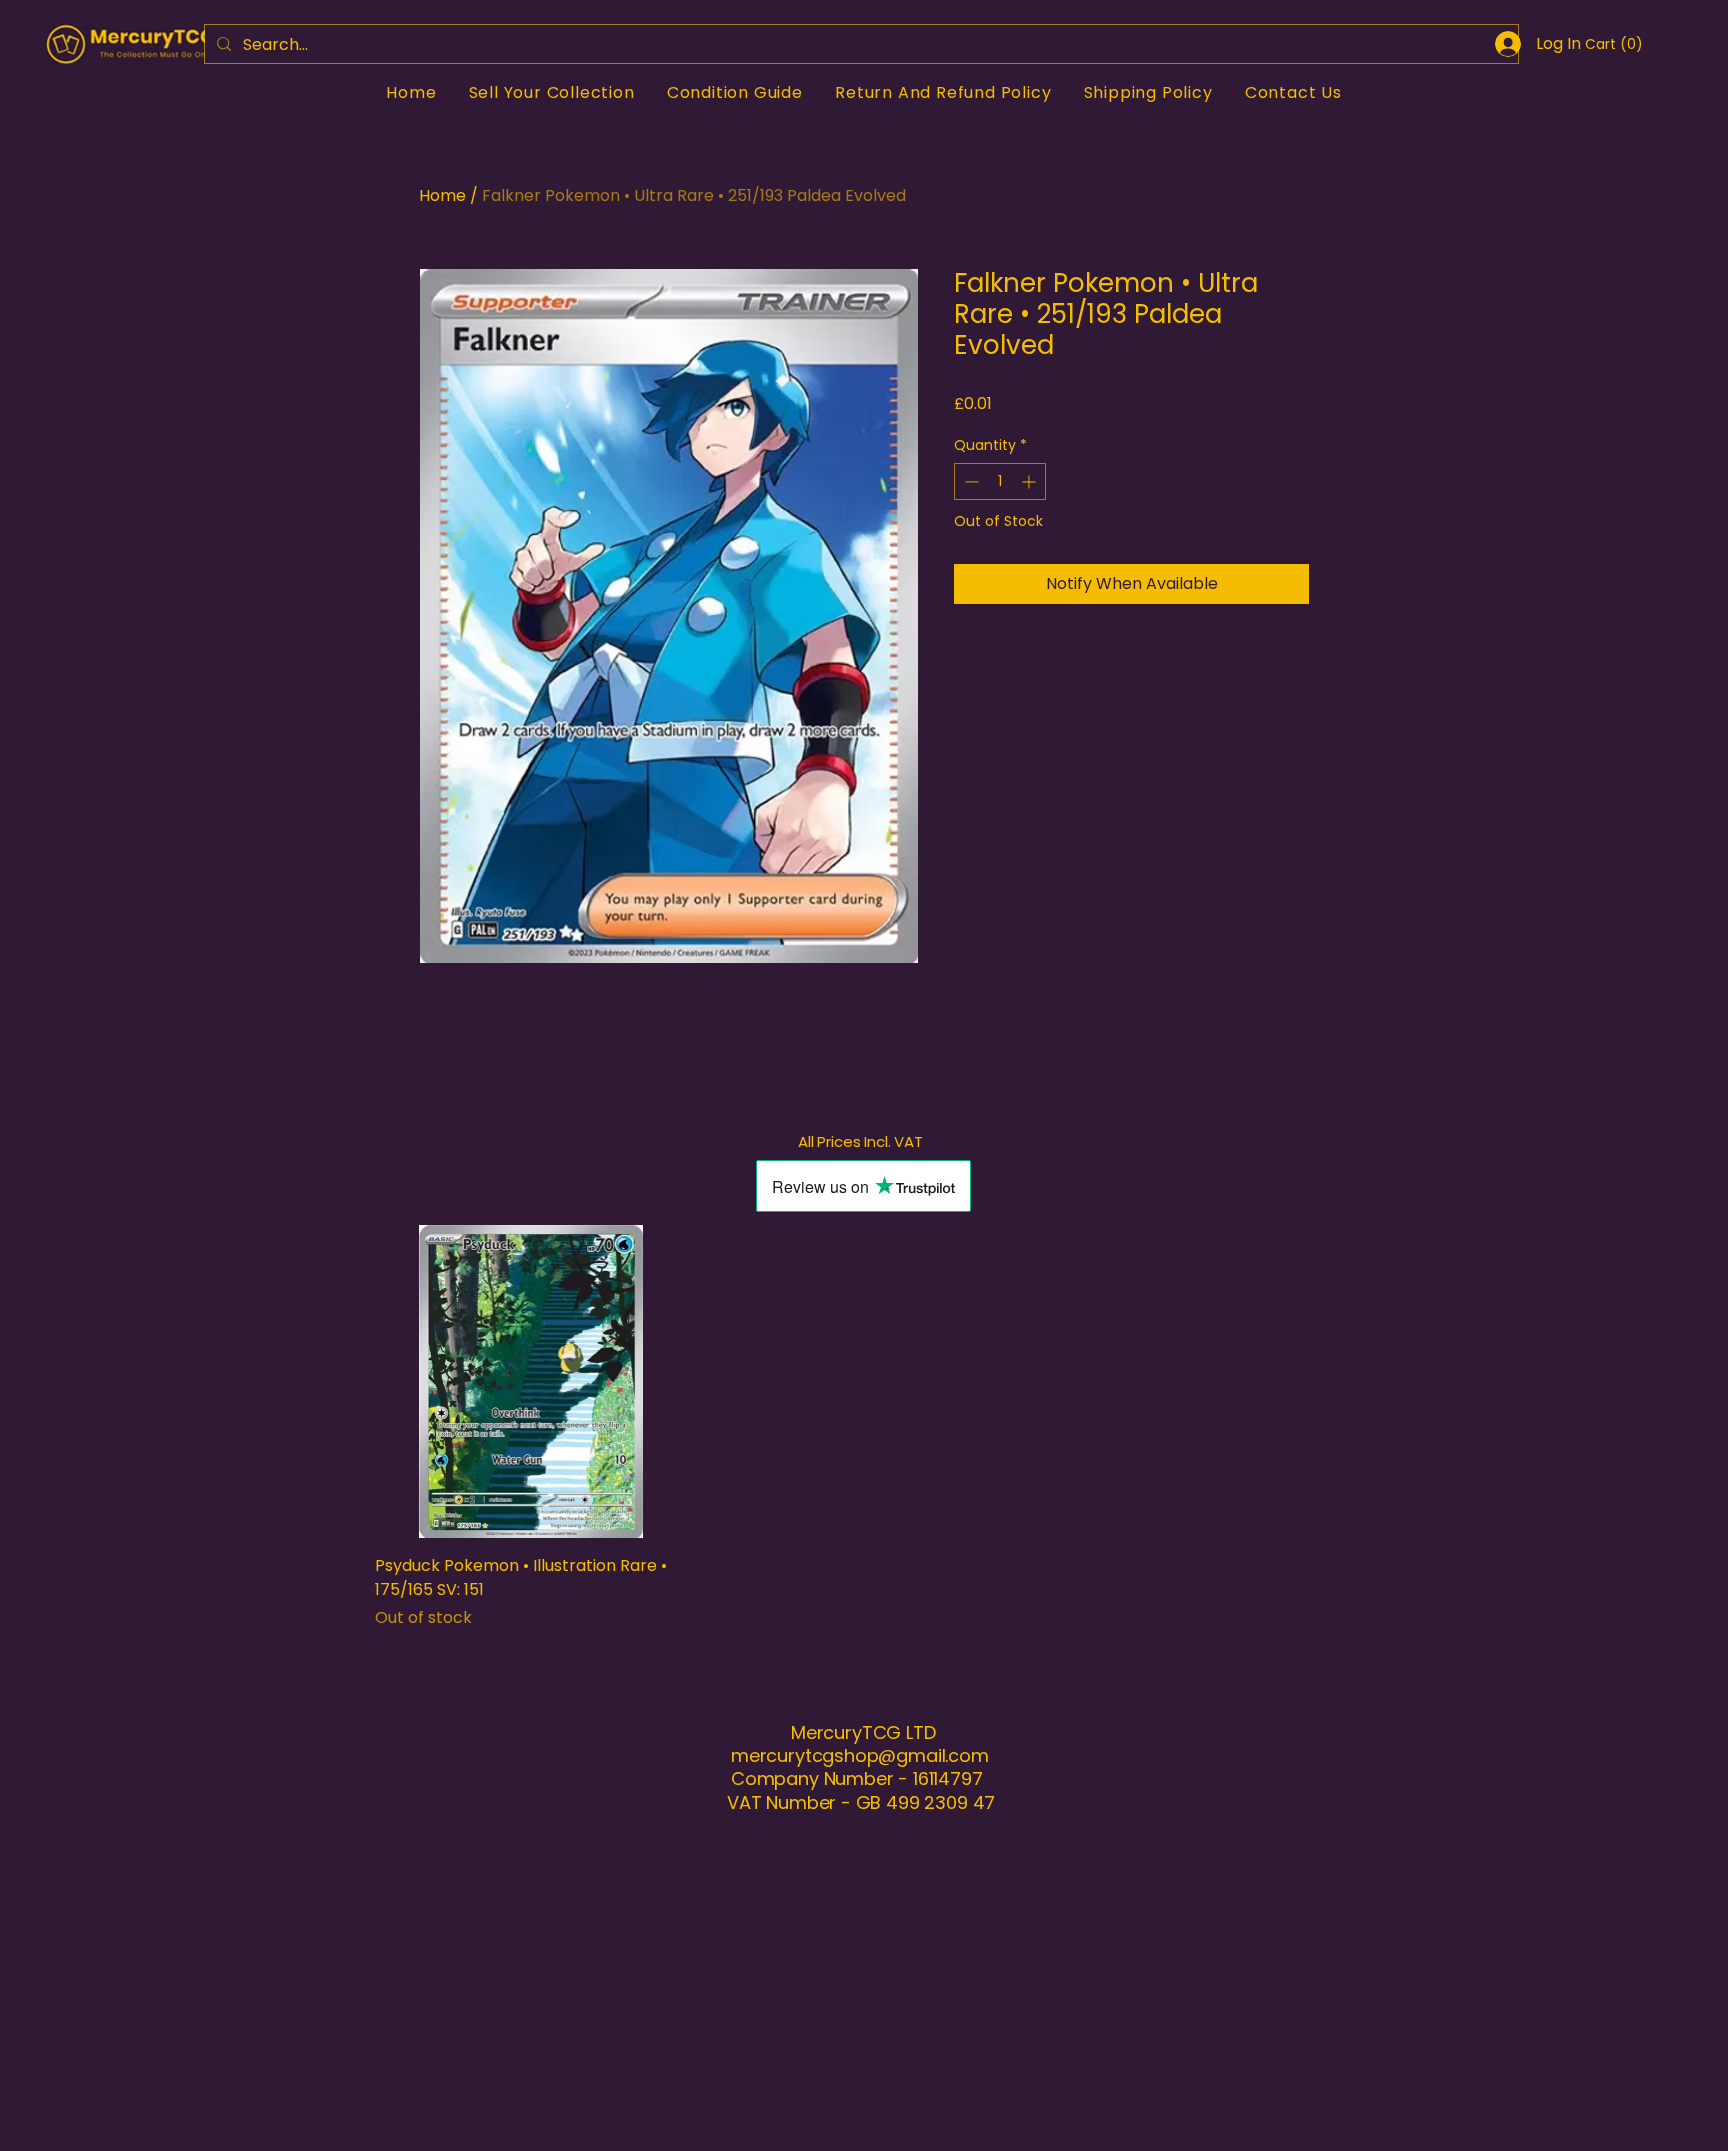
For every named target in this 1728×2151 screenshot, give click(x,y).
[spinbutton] (1000, 481)
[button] (1611, 44)
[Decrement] (969, 481)
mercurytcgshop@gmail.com (860, 1755)
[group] (864, 1427)
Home (442, 195)
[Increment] (1030, 481)
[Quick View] (531, 1381)
